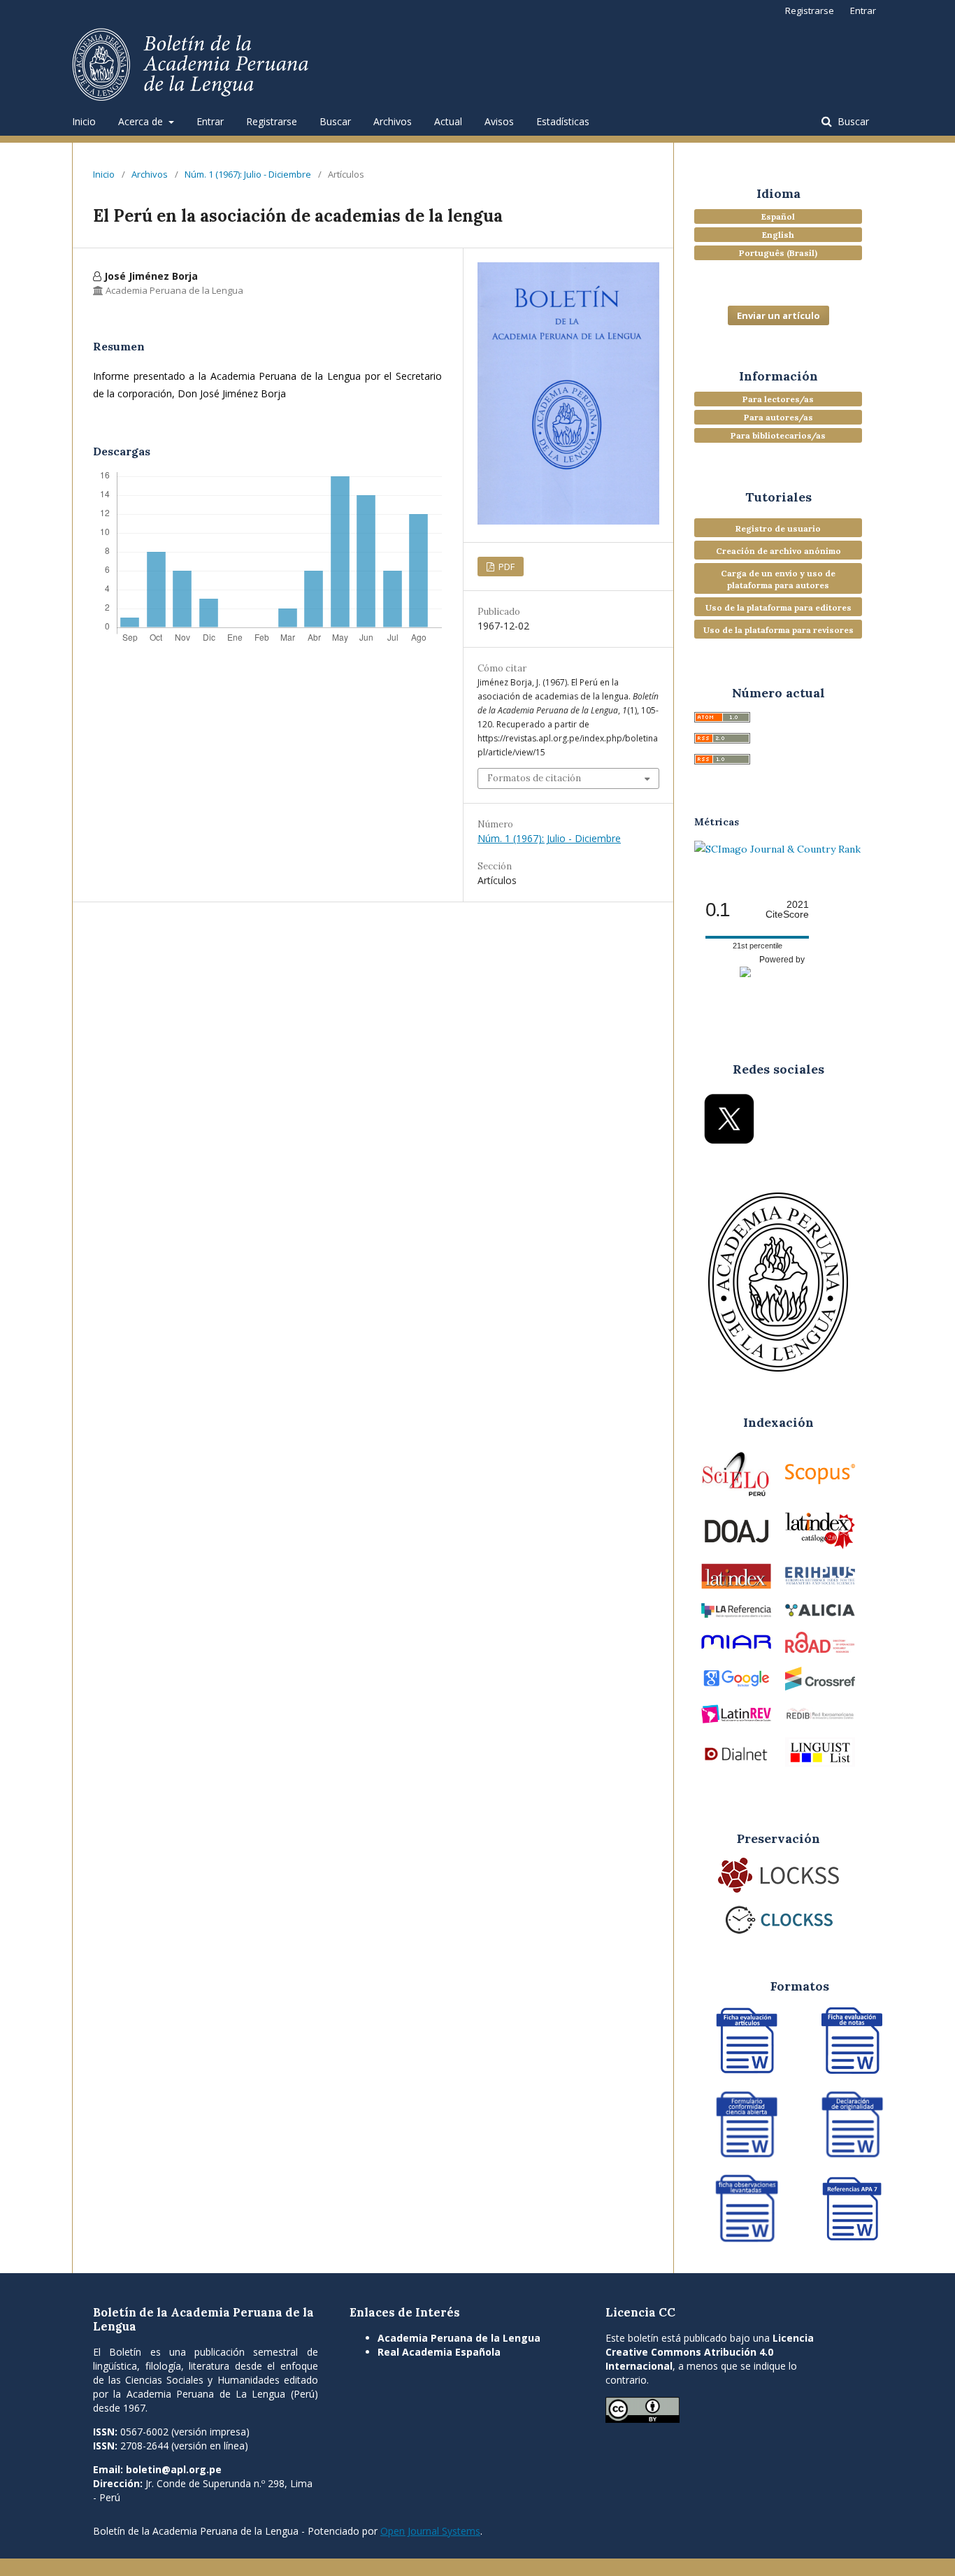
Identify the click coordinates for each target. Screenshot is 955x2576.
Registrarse (272, 121)
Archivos (393, 121)
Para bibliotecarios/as (778, 435)
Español (778, 216)
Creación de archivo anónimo (778, 551)
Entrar (210, 121)
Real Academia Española (439, 2352)
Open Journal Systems (430, 2531)
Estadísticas (563, 121)
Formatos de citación (534, 778)
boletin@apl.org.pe (174, 2469)
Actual (448, 121)
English (778, 235)
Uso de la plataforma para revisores (778, 630)
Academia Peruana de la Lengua (459, 2338)
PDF (505, 567)
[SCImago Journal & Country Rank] (777, 849)
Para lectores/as (778, 399)
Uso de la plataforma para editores (778, 607)
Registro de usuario (778, 528)
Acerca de (142, 121)
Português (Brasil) (778, 253)
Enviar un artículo (778, 315)
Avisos (499, 121)
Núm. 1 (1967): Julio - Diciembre (248, 174)
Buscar (335, 121)
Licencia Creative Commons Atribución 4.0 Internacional (710, 2352)
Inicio (84, 121)
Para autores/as (778, 417)
